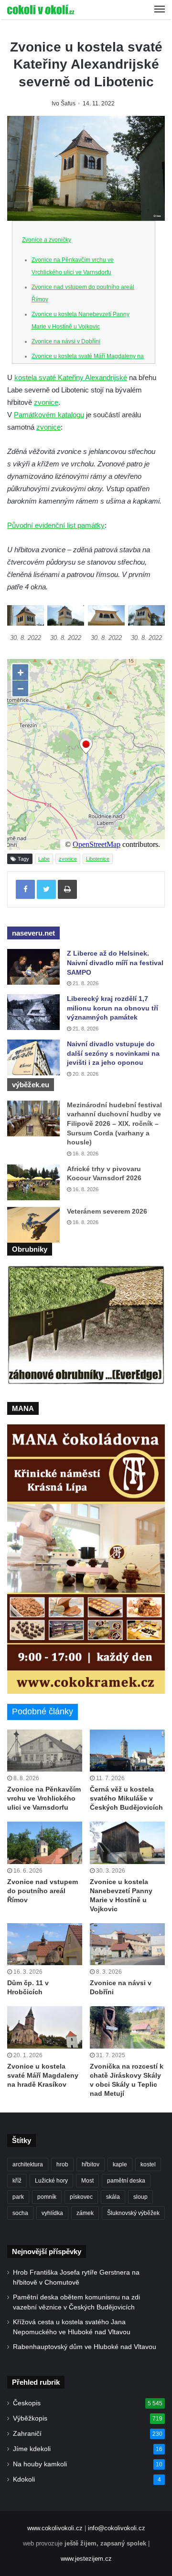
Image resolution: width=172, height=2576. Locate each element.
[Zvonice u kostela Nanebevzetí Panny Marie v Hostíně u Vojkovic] (127, 1843)
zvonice (46, 402)
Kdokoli (24, 2479)
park (18, 2197)
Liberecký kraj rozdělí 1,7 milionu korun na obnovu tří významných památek (113, 1008)
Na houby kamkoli (40, 2464)
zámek (85, 2213)
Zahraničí (27, 2434)
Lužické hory (51, 2181)
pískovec (81, 2197)
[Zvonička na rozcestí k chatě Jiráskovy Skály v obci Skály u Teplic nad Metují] (127, 2027)
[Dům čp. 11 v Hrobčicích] (45, 1944)
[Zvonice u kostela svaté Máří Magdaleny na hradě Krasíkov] (45, 2027)
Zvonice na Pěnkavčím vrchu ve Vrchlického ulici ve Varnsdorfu (44, 1798)
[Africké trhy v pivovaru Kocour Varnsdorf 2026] (33, 1182)
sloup (140, 2197)
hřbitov (91, 2164)
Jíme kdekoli (32, 2449)
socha (20, 2213)
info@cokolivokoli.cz (117, 2528)
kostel (148, 2164)
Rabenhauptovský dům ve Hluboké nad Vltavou (85, 2347)
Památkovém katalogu (49, 415)
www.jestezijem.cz (86, 2559)
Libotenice (98, 859)
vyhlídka (52, 2213)
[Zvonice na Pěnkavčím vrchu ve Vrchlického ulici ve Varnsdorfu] (45, 1751)
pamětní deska (126, 2181)
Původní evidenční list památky (56, 525)
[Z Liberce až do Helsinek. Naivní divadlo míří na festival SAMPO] (33, 967)
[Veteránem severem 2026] (33, 1225)
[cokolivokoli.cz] (41, 10)
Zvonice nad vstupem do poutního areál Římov (43, 1891)
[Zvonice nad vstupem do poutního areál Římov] (45, 1843)
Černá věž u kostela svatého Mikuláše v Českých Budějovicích (126, 1798)
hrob (62, 2164)
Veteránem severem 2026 (107, 1211)
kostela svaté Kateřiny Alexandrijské (71, 377)
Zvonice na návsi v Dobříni (66, 341)
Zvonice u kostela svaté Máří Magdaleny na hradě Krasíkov (43, 2075)
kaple (120, 2164)
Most (87, 2181)
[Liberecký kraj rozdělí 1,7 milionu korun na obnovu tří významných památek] (33, 1012)
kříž (17, 2181)
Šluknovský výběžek (133, 2213)
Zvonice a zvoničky (47, 240)
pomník (47, 2197)
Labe (44, 859)
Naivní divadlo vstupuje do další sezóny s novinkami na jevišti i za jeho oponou (113, 1053)
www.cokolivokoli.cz (55, 2528)
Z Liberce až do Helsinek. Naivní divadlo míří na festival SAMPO (115, 963)
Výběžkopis (30, 2418)
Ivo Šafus (64, 103)
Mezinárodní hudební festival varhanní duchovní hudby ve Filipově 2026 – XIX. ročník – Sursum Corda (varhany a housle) (114, 1123)
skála (113, 2197)
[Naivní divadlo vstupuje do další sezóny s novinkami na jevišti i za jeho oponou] (33, 1057)
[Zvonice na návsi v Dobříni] (127, 1944)
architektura (28, 2164)
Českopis (27, 2403)
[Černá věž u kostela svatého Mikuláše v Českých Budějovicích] (127, 1751)
